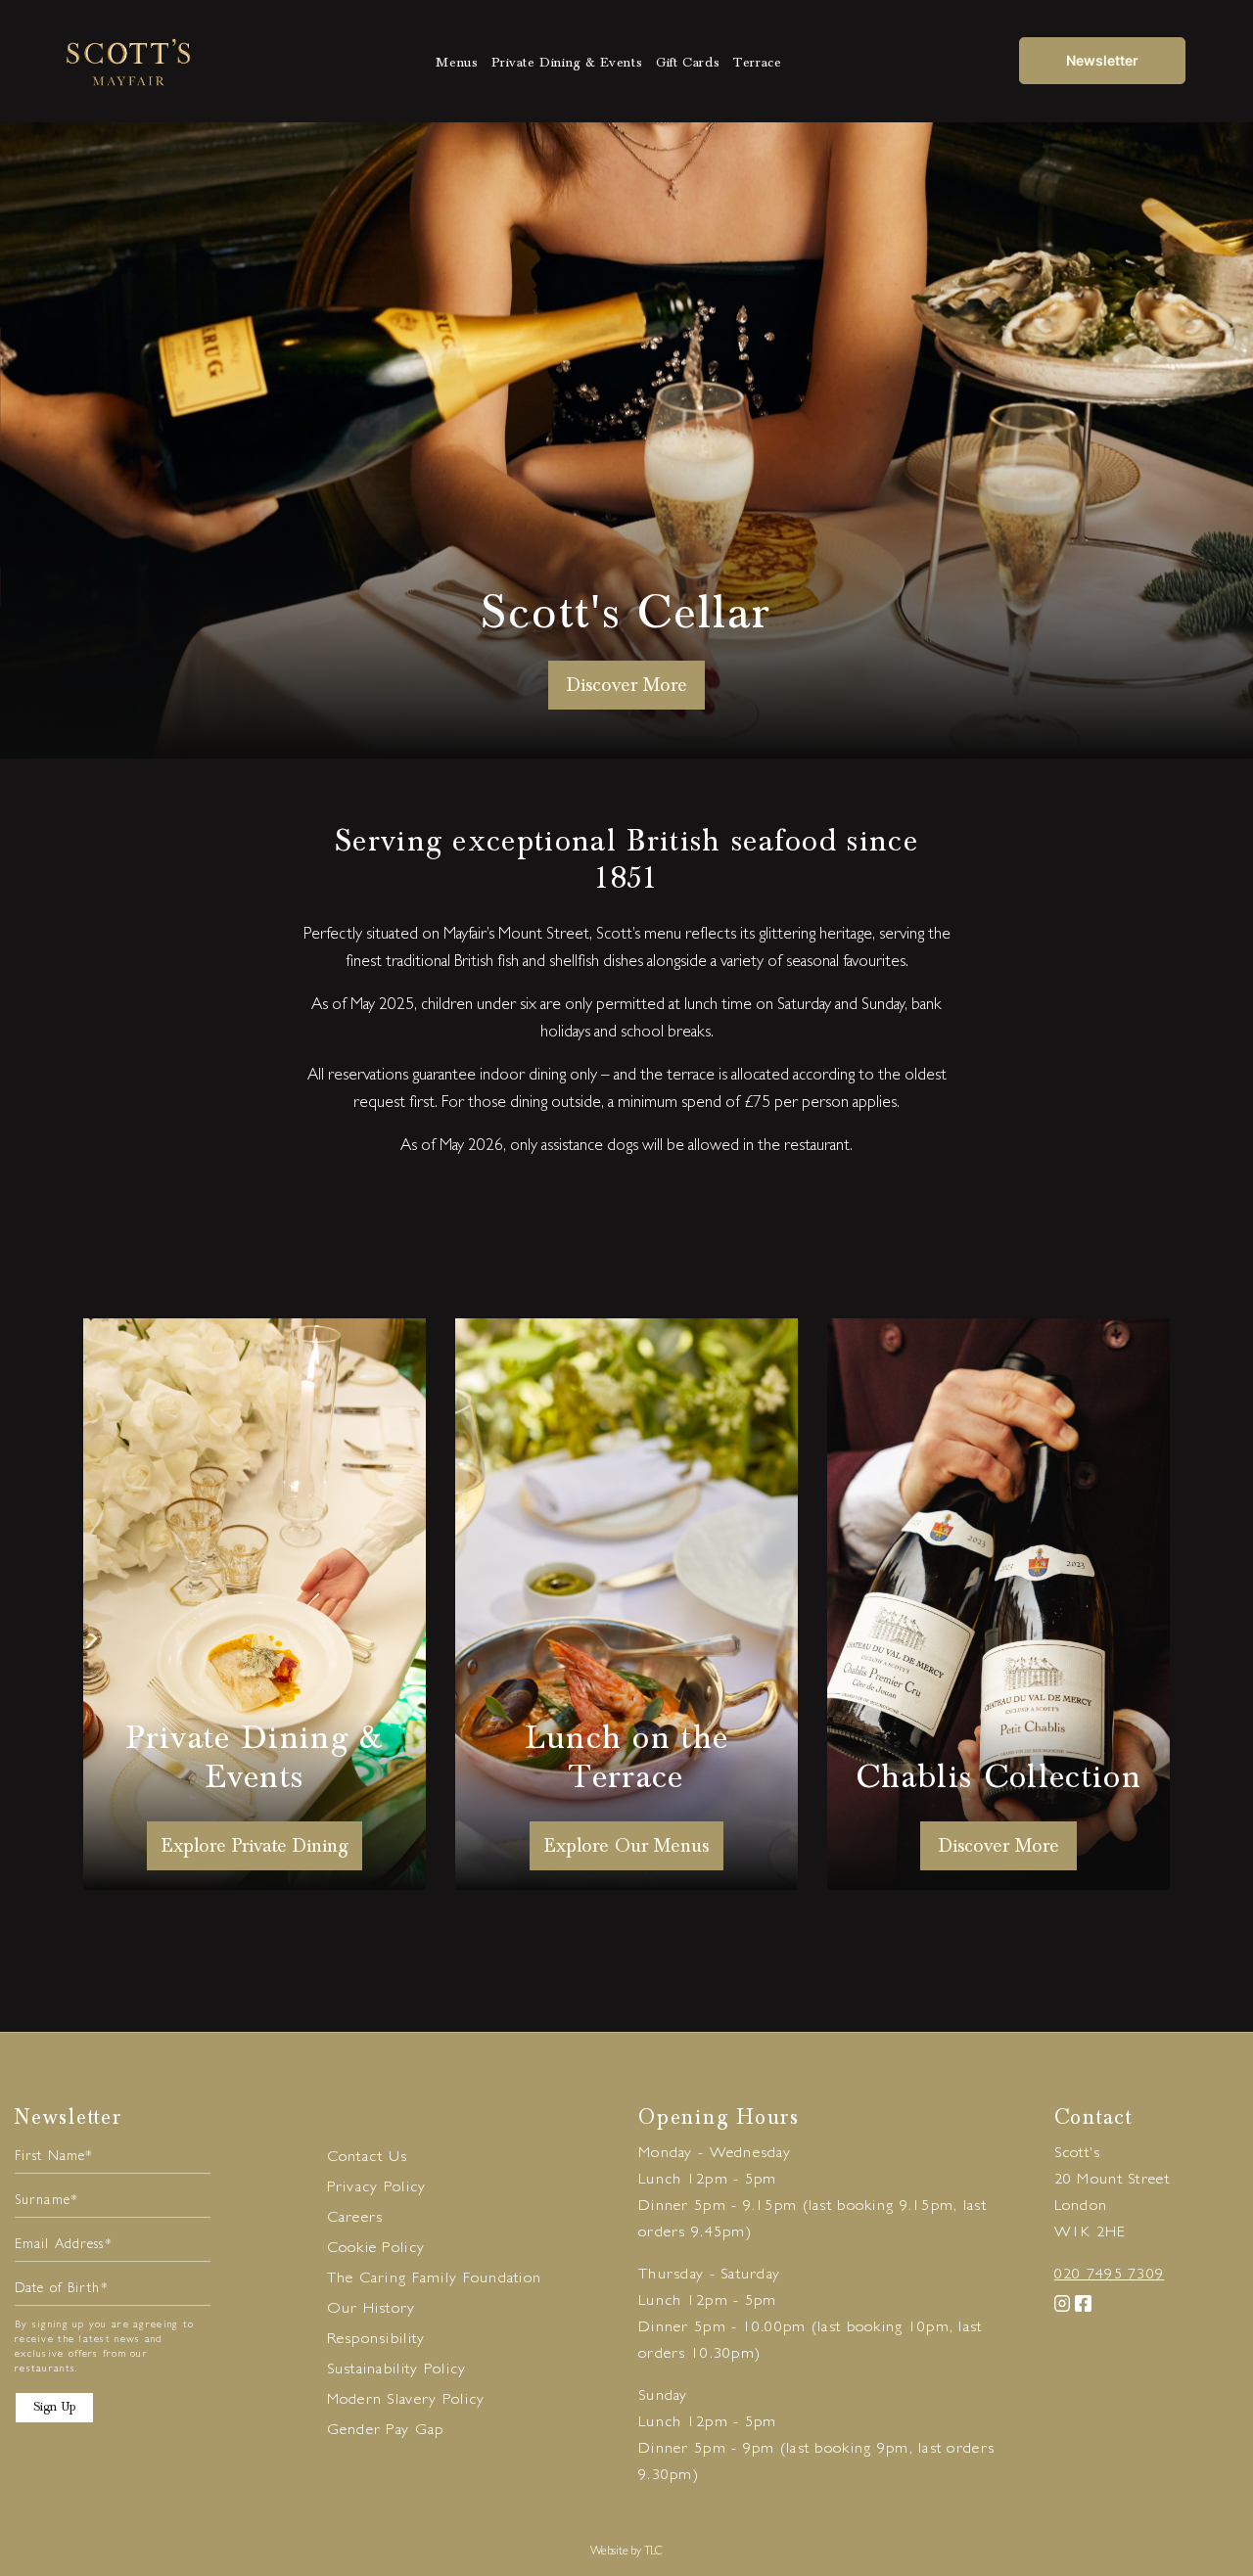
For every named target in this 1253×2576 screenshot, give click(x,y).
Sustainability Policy (397, 2370)
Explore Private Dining (255, 1846)
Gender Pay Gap (386, 2431)
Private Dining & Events (567, 63)
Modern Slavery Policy (406, 2401)
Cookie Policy (376, 2249)
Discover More (999, 1846)
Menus (457, 63)
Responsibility (376, 2340)
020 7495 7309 (1110, 2276)
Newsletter (1102, 60)
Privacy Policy (377, 2188)
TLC (653, 2553)
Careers (355, 2219)
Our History (371, 2310)
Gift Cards (688, 63)
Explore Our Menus (626, 1846)
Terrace (757, 63)
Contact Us (368, 2158)
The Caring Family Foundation (435, 2279)
